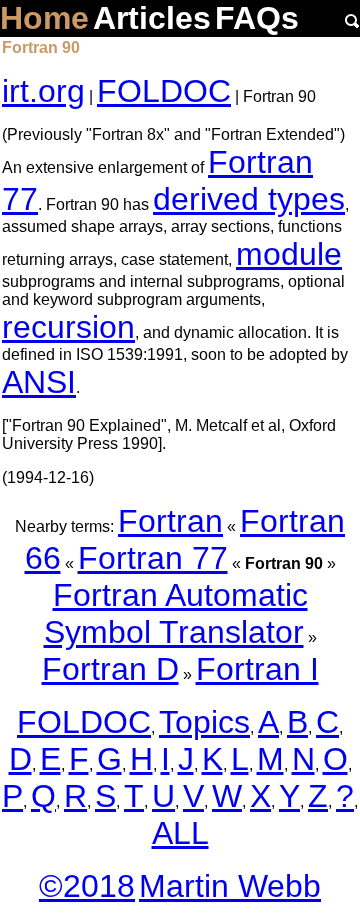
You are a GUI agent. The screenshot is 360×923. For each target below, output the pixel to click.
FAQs (257, 18)
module (289, 254)
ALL (180, 833)
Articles (152, 18)
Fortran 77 (153, 558)
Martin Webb (230, 886)
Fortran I (257, 669)
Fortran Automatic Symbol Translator (176, 613)
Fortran (170, 521)
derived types (249, 199)
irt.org (43, 91)
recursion (68, 327)
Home (44, 18)
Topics (204, 722)
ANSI (39, 382)
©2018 (87, 886)
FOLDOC (164, 91)
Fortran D (110, 669)
